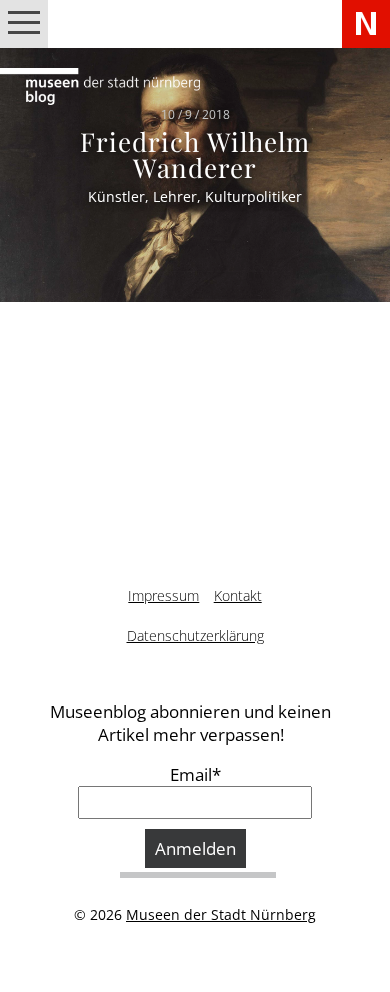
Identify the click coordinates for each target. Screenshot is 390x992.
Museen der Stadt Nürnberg (221, 914)
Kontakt (238, 595)
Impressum (163, 595)
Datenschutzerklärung (195, 635)
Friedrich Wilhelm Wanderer (195, 153)
